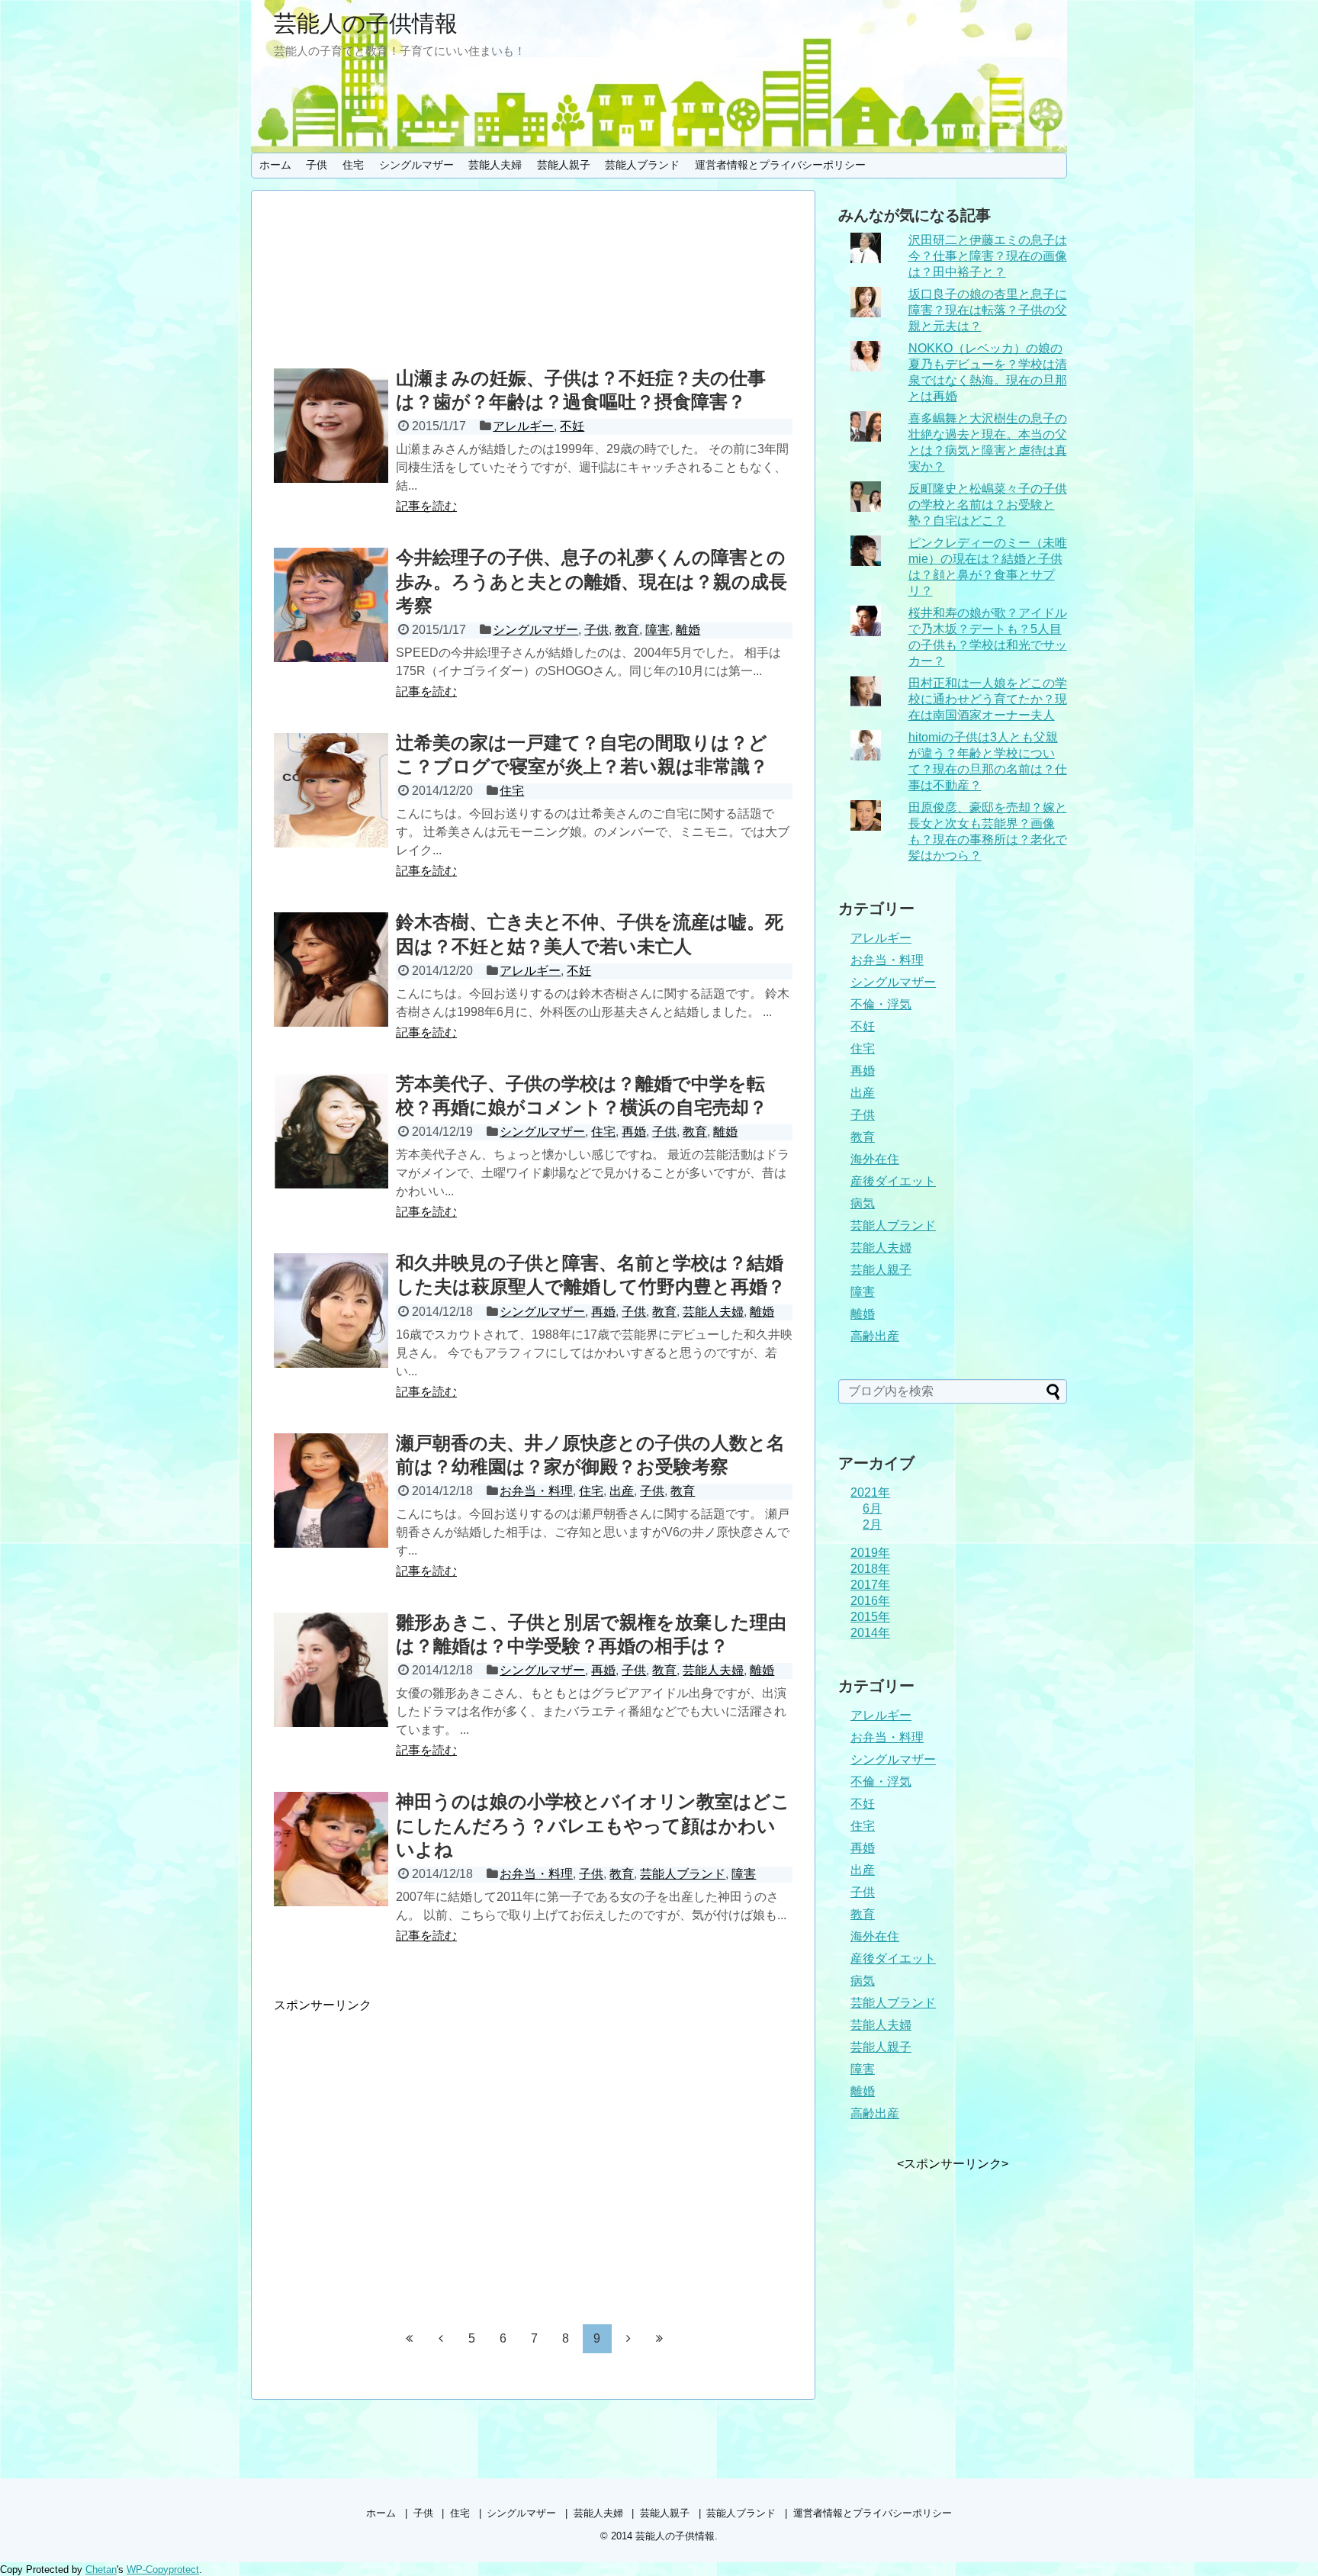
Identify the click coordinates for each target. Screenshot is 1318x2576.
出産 (622, 1491)
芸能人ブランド (642, 165)
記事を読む (426, 506)
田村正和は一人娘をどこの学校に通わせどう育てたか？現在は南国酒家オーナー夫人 (988, 699)
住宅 (353, 165)
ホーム (275, 165)
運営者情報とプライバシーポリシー (780, 165)
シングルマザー (416, 165)
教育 (627, 630)
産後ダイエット (893, 1181)
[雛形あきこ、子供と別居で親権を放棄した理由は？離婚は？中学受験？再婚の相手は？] (331, 1670)
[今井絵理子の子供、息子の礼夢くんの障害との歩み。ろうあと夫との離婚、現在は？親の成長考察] (331, 605)
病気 (863, 1203)
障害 (657, 630)
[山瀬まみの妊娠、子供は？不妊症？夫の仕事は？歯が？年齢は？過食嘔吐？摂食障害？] (331, 426)
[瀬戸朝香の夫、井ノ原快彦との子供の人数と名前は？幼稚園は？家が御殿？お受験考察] (331, 1491)
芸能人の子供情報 (366, 23)
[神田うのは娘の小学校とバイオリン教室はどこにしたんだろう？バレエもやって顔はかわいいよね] (331, 1849)
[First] (410, 2338)
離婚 (688, 630)
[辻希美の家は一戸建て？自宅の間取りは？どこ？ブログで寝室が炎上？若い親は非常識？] (331, 790)
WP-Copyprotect (163, 2570)
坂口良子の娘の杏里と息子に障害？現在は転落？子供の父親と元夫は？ (988, 310)
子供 (317, 165)
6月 (872, 1508)
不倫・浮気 (881, 1004)
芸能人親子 (564, 165)
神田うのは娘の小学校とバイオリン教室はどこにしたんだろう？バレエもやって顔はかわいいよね (593, 1825)
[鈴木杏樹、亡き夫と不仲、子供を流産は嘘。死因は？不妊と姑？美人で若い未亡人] (331, 970)
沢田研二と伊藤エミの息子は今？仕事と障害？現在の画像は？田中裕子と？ (988, 256)
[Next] (628, 2338)
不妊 (572, 426)
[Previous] (441, 2338)
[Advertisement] (533, 282)
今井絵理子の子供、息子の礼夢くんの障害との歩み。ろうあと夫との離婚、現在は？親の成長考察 (591, 581)
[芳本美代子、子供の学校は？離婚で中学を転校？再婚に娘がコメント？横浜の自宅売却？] (331, 1131)
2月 (872, 1524)
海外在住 (875, 1159)
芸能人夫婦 (495, 165)
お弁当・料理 (536, 1491)
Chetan (101, 2570)
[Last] (660, 2338)
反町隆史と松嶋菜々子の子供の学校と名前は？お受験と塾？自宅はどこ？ (988, 505)
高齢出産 (875, 1336)
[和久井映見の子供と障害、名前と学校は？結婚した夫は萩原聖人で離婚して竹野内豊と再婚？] (331, 1311)
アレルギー (523, 426)
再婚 (634, 1132)
